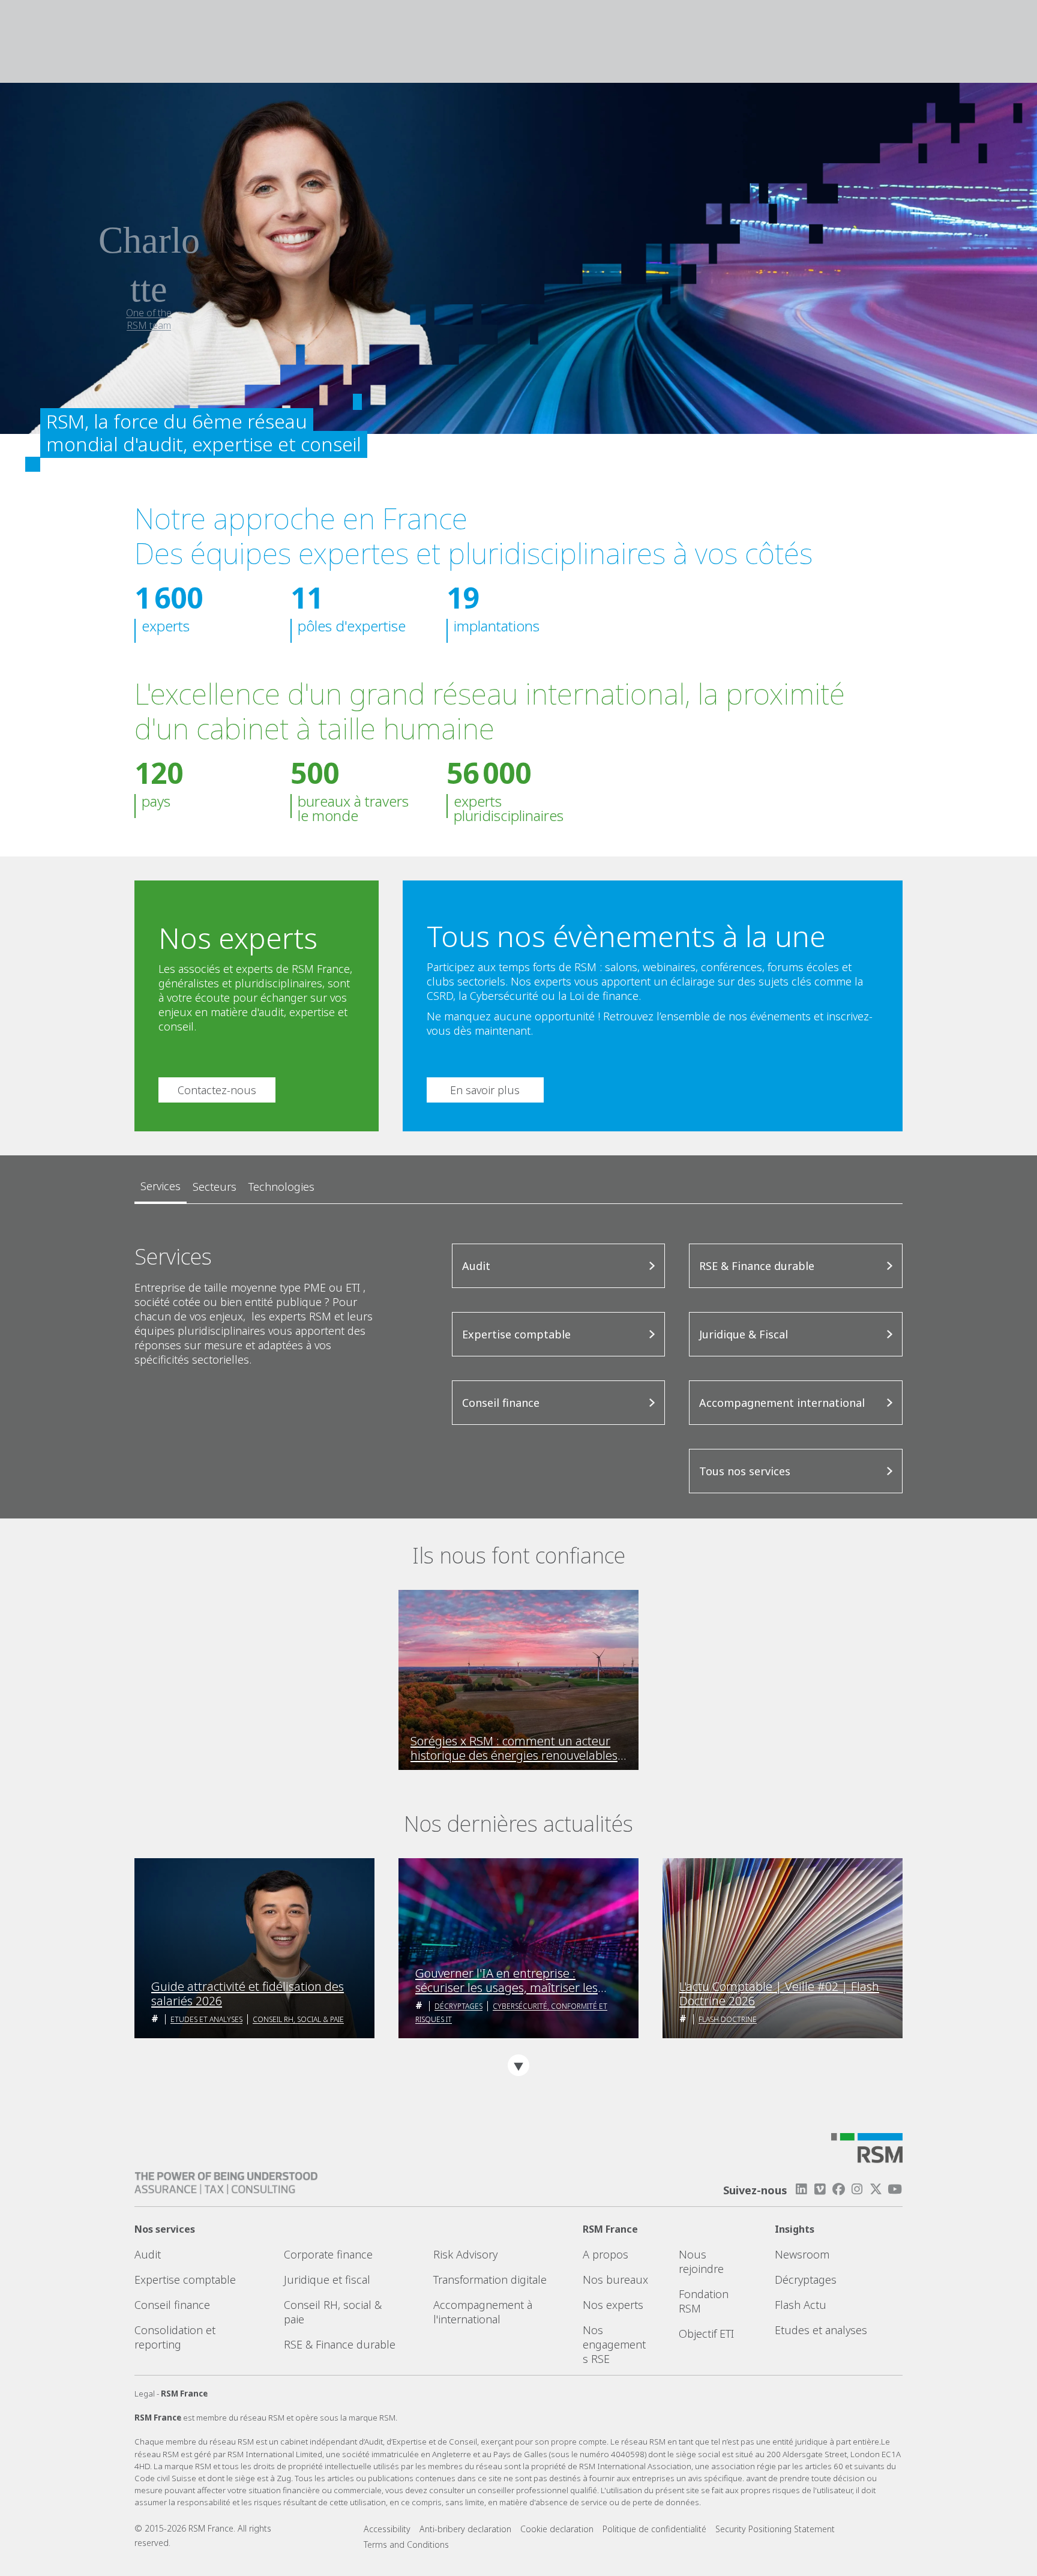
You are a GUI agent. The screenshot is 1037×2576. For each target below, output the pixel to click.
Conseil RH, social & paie (298, 2019)
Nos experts (613, 2305)
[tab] (161, 1187)
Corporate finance (328, 2254)
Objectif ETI (706, 2334)
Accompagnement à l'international (483, 2312)
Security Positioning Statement (775, 2529)
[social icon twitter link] (876, 2189)
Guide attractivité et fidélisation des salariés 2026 (248, 1994)
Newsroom (802, 2254)
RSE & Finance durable (340, 2344)
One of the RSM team (149, 319)
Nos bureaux (615, 2280)
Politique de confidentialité (654, 2529)
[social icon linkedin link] (801, 2189)
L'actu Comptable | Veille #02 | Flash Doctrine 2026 (779, 1994)
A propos (606, 2254)
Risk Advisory (465, 2254)
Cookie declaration (557, 2529)
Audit (148, 2254)
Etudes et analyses (206, 2019)
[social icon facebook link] (838, 2189)
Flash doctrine (728, 2019)
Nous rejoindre (701, 2262)
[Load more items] (518, 2065)
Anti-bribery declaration (465, 2529)
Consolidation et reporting (175, 2337)
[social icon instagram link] (857, 2189)
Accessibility (387, 2529)
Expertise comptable (185, 2280)
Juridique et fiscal (327, 2280)
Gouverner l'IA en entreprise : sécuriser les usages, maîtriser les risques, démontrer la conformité (506, 1981)
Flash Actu (801, 2305)
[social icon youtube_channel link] (895, 2189)
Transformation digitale (490, 2280)
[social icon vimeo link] (820, 2189)
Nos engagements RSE (614, 2344)
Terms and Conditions (406, 2544)
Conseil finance (172, 2305)
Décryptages (458, 2006)
